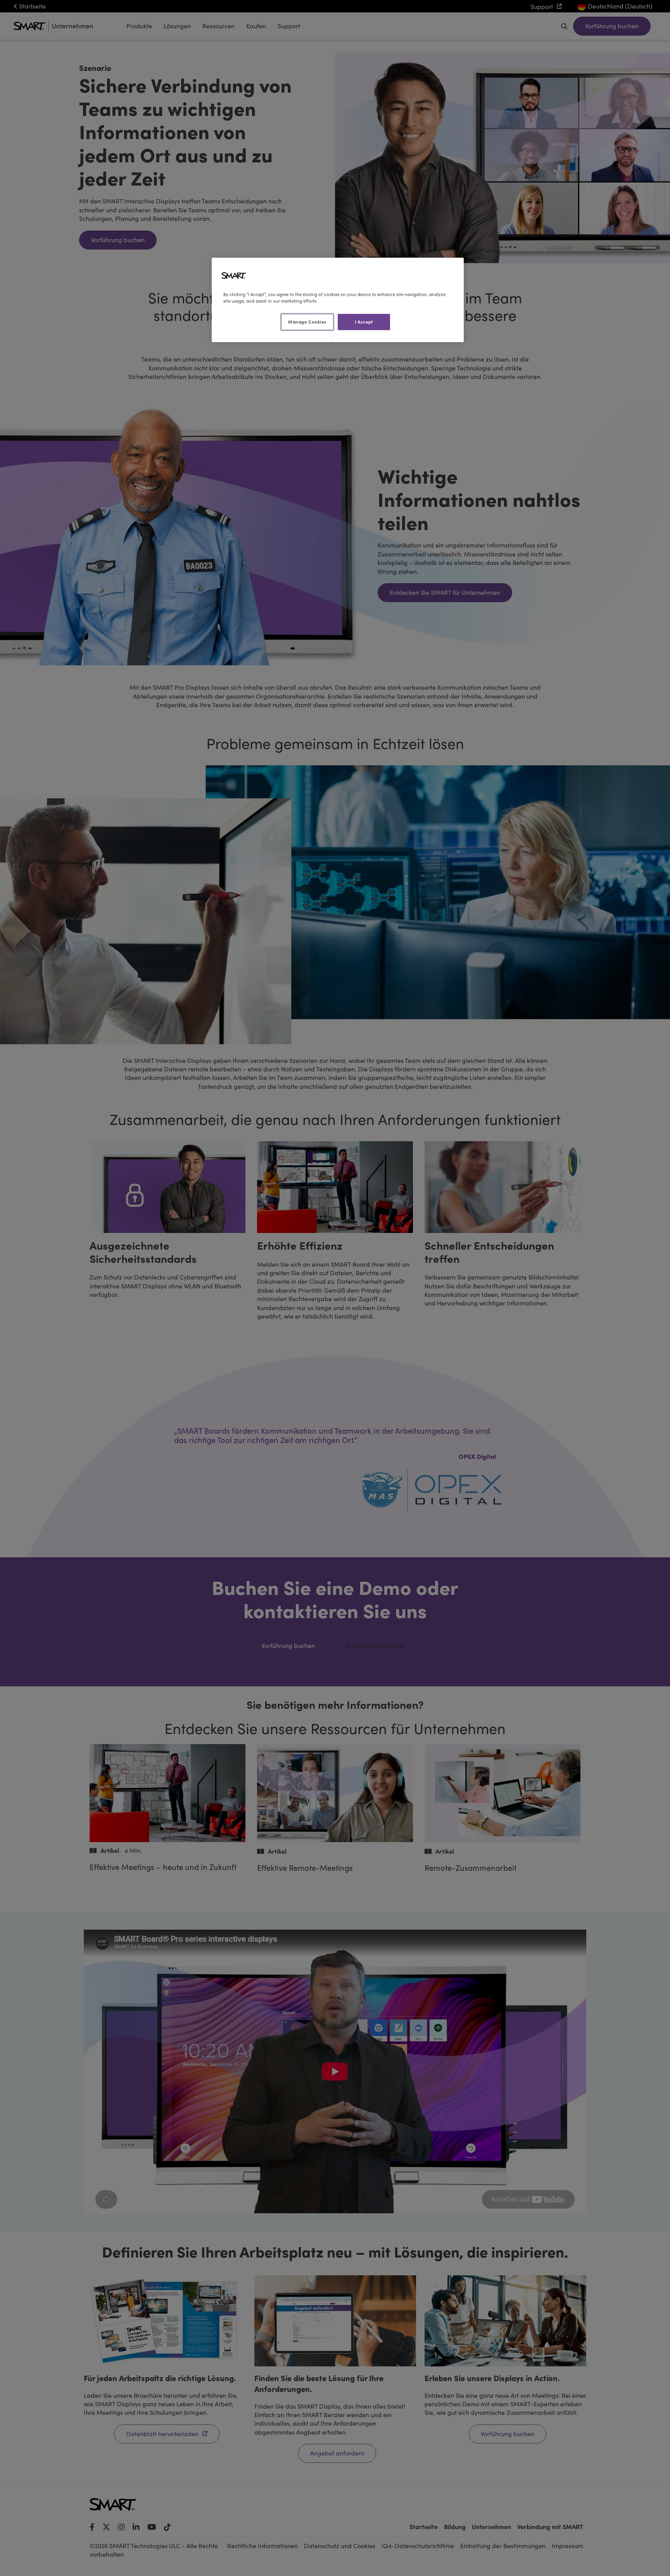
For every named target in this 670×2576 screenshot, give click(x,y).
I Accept (364, 322)
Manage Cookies (307, 322)
